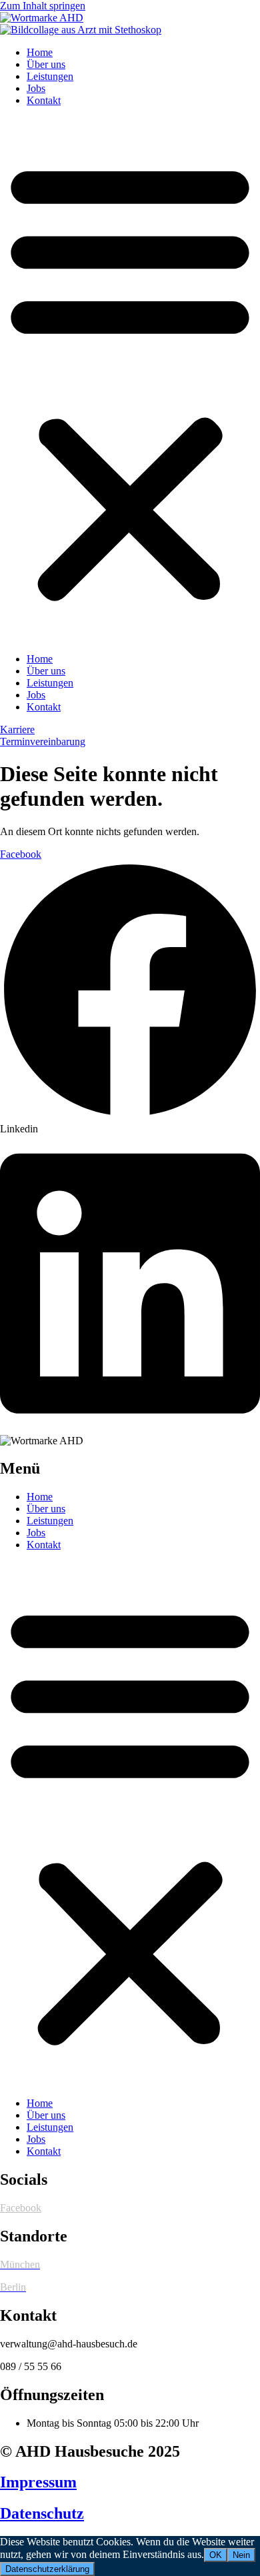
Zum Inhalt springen (43, 6)
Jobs (36, 88)
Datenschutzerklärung (47, 2569)
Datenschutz (42, 2513)
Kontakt (44, 100)
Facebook (21, 2208)
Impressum (38, 2482)
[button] (130, 380)
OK (216, 2555)
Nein (241, 2555)
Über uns (46, 64)
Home (40, 52)
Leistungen (50, 76)
